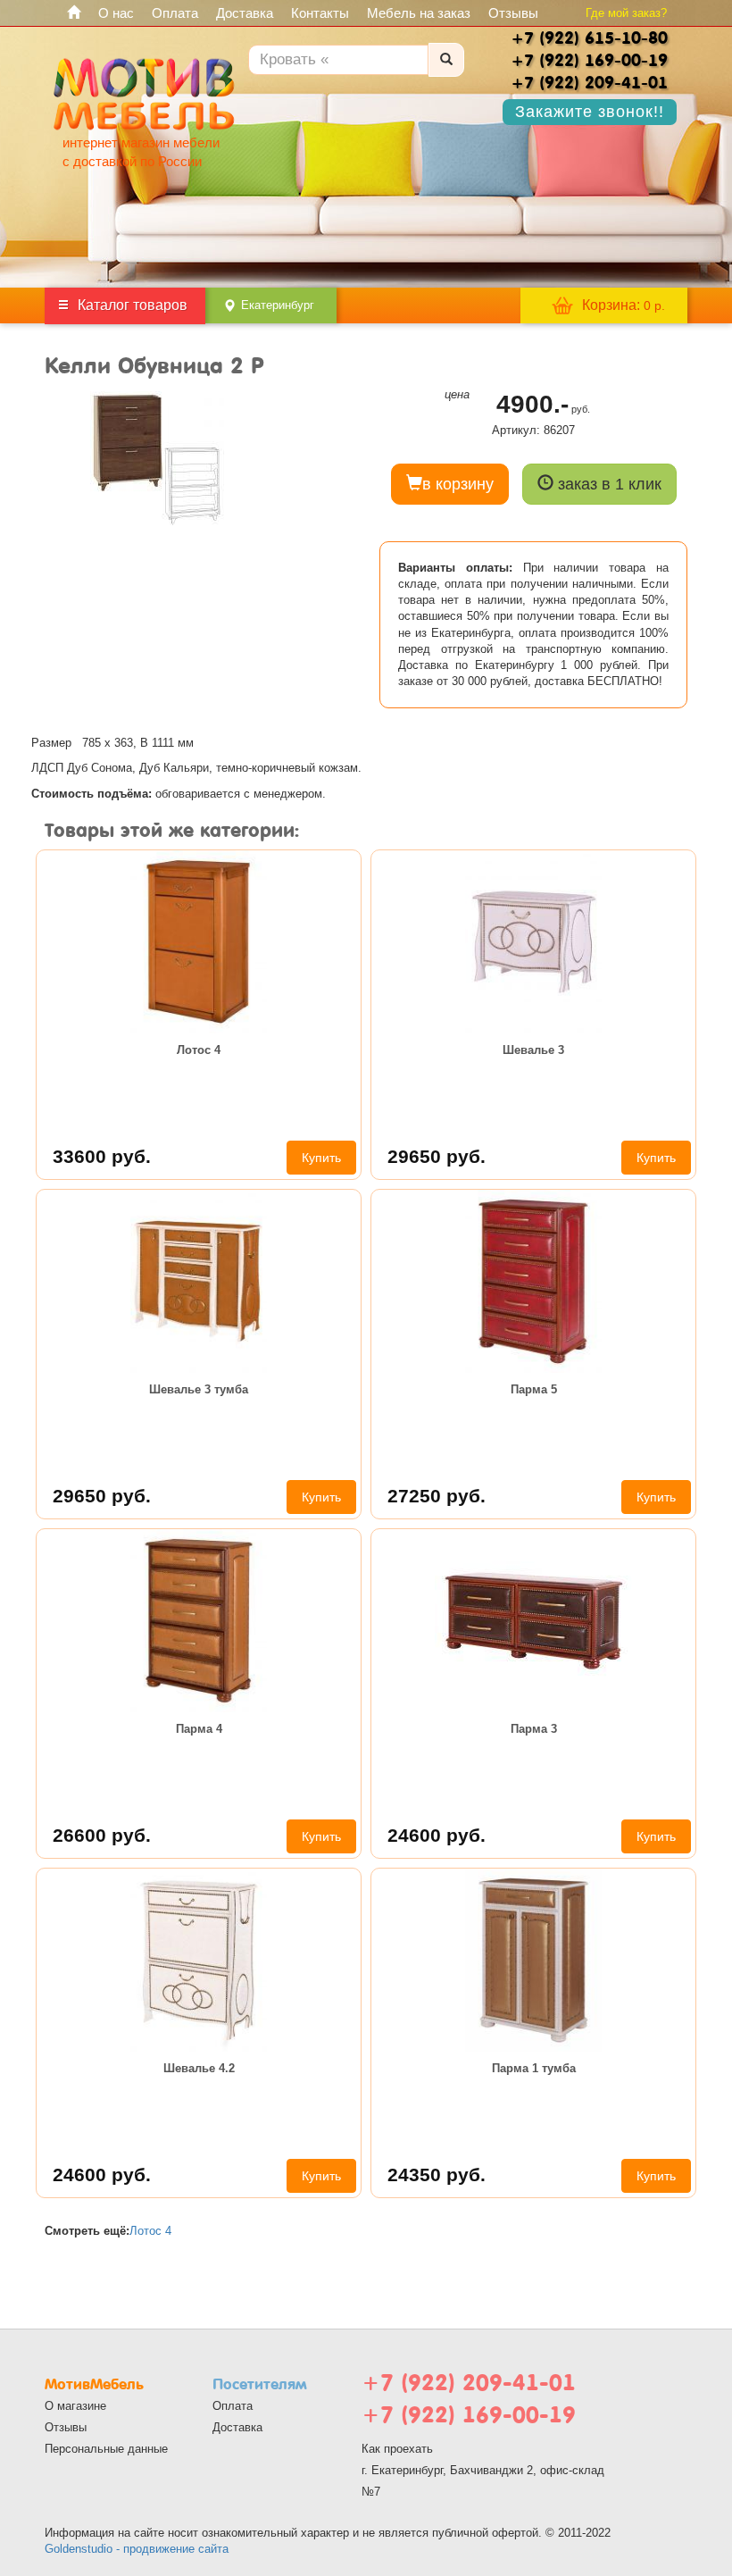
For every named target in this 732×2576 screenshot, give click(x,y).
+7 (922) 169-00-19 (469, 2415)
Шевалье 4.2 (199, 2068)
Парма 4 (199, 1729)
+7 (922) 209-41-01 (469, 2383)
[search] (446, 60)
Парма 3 (534, 1729)
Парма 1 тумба (534, 2068)
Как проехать (397, 2449)
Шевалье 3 (533, 1050)
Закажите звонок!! (590, 112)
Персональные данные (106, 2449)
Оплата (175, 13)
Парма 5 (534, 1389)
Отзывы (513, 13)
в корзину (458, 484)
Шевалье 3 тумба (199, 1389)
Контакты (320, 13)
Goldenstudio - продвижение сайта (137, 2549)
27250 (437, 1496)
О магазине (75, 2406)
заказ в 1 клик (607, 484)
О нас (116, 13)
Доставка (245, 13)
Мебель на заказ (419, 13)
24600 (437, 1835)
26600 (102, 1835)
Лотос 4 (199, 1050)
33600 (102, 1156)
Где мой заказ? (626, 13)
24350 (437, 2175)
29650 (437, 1156)
